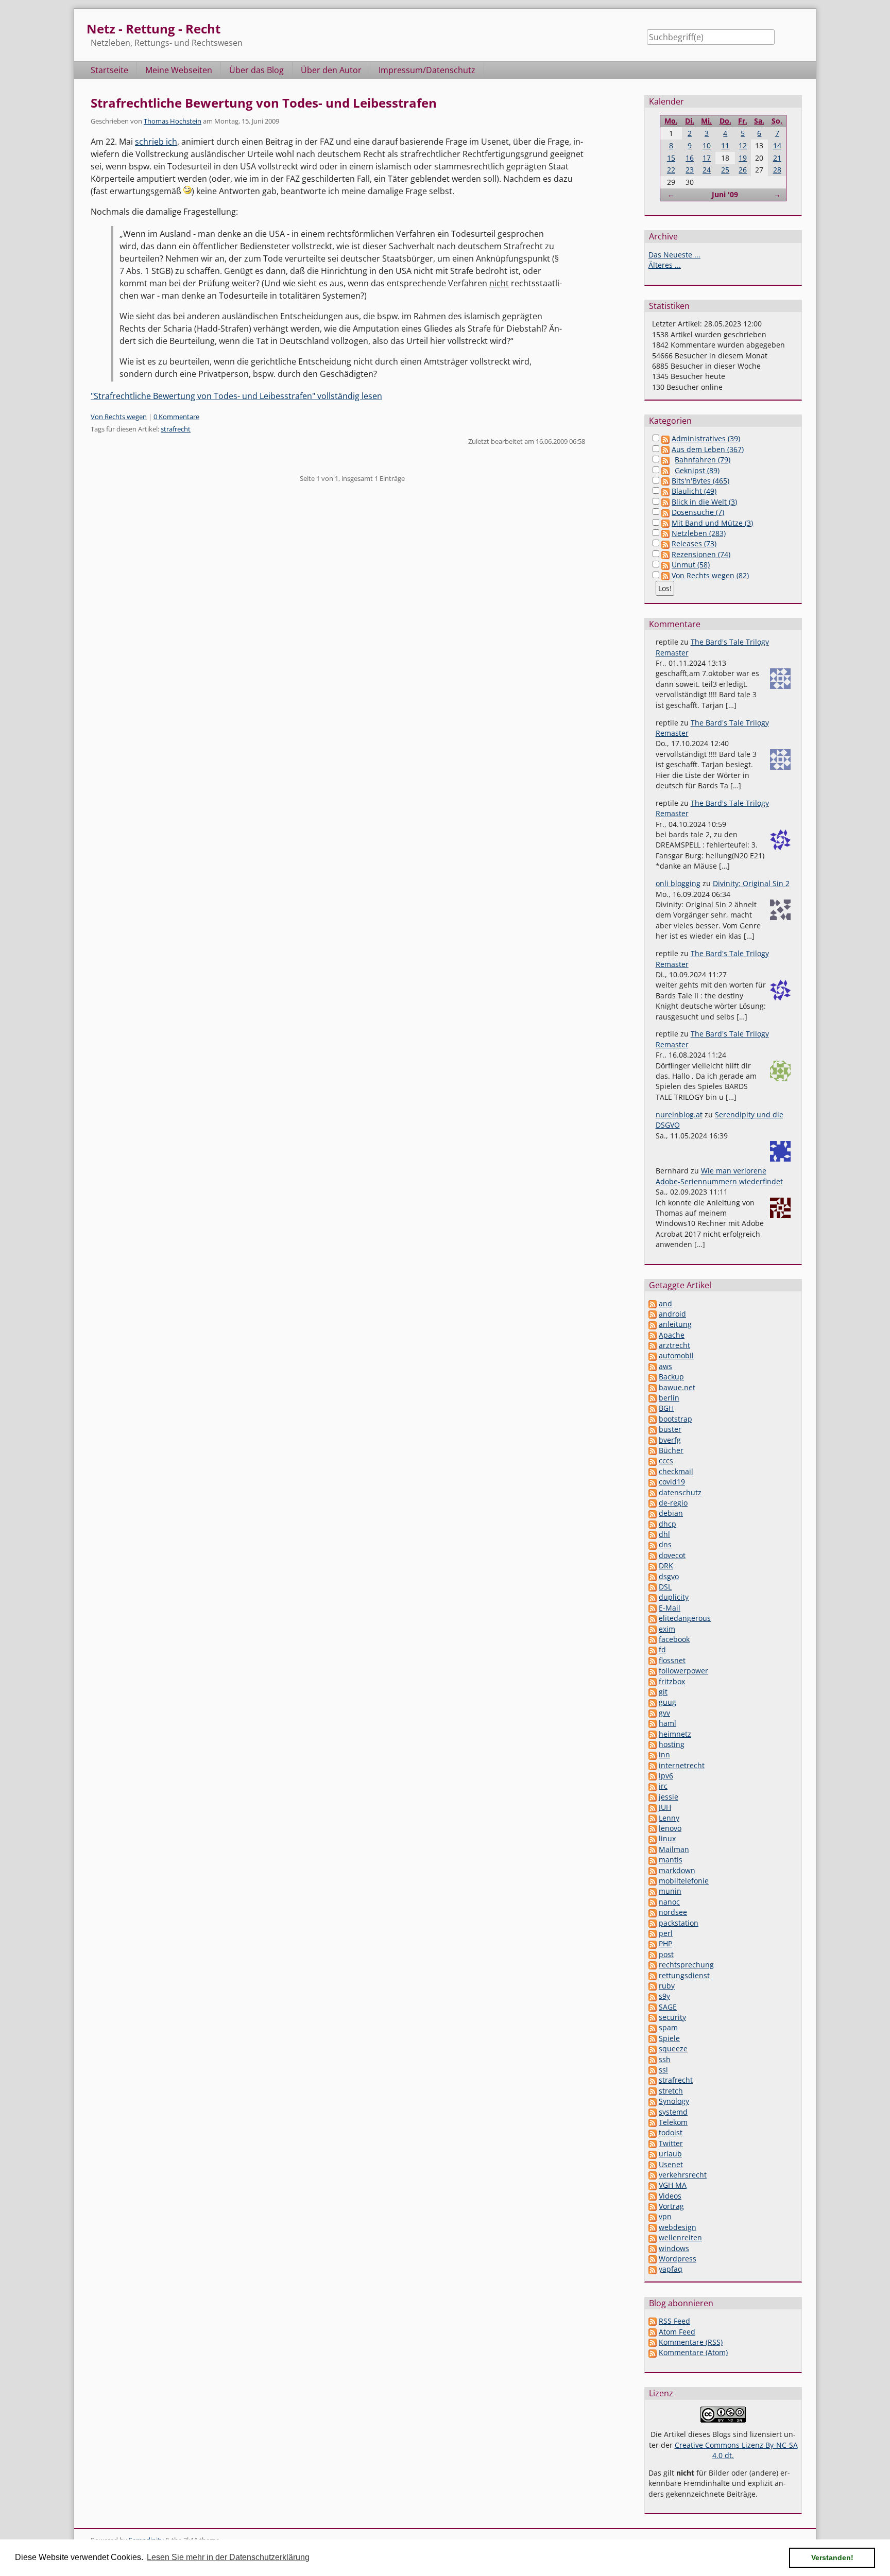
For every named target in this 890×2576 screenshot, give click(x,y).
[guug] (653, 1702)
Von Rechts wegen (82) (710, 575)
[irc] (653, 1786)
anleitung (675, 1324)
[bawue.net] (653, 1387)
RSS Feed (674, 2321)
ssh (665, 2059)
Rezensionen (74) (701, 554)
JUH (665, 1807)
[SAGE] (653, 2007)
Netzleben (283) (699, 533)
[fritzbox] (653, 1681)
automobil (676, 1355)
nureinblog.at (679, 1114)
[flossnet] (653, 1660)
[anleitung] (653, 1324)
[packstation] (653, 1923)
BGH (666, 1408)
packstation (679, 1923)
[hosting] (653, 1744)
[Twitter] (653, 2143)
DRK (666, 1566)
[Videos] (653, 2196)
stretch (671, 2091)
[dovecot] (653, 1555)
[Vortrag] (653, 2206)
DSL (665, 1587)
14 (777, 145)
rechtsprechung (686, 1965)
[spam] (653, 2027)
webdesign (678, 2227)
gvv (664, 1713)
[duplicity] (653, 1597)
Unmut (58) (691, 565)
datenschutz (680, 1492)
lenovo (670, 1828)
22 (671, 170)
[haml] (653, 1723)
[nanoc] (653, 1902)
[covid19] (653, 1482)
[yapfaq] (653, 2269)
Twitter (671, 2143)
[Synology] (653, 2101)
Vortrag (671, 2206)
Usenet (671, 2164)
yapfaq (671, 2269)
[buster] (653, 1429)
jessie (669, 1797)
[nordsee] (653, 1912)
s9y (664, 1996)
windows (674, 2248)
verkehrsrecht (683, 2175)
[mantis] (653, 1860)
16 (690, 158)
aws (665, 1366)
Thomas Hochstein (173, 121)
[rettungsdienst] (653, 1975)
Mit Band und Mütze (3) (712, 523)
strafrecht (176, 429)
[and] (653, 1303)
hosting (672, 1744)
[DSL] (653, 1587)
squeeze (673, 2048)
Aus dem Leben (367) (708, 449)
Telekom (673, 2122)
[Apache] (653, 1335)
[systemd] (653, 2112)
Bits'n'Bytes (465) (700, 481)
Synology (674, 2101)
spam (668, 2027)
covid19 (672, 1482)
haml (667, 1723)
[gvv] (653, 1713)
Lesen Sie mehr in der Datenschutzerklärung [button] (228, 2557)
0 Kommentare (176, 417)
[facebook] (653, 1639)
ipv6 (666, 1776)
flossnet (672, 1660)
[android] (653, 1314)
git (663, 1692)
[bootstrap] (653, 1419)
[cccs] (653, 1460)
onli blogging (678, 883)
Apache (672, 1335)
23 (690, 170)
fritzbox (672, 1681)
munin (670, 1891)
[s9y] (653, 1996)
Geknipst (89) (697, 470)
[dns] (653, 1544)
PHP (665, 1943)
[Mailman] (653, 1849)
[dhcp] (653, 1524)
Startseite (109, 70)
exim (667, 1629)
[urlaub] (653, 2154)
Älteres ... (665, 265)
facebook (674, 1639)
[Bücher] (653, 1450)
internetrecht (682, 1765)
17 (707, 158)
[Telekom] (653, 2122)
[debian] (653, 1513)
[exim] (653, 1629)
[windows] (653, 2248)
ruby (667, 1986)
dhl (664, 1534)
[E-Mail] (653, 1608)
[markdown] (653, 1870)
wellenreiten (680, 2237)
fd (662, 1649)
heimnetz (675, 1734)
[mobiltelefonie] (653, 1881)
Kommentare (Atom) (693, 2352)
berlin (669, 1398)
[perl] (653, 1933)
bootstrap (675, 1419)
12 (743, 145)
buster (670, 1429)
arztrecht (674, 1345)
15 (671, 158)
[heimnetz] (653, 1734)
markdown (677, 1870)
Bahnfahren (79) (703, 460)
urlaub (670, 2154)
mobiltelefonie (684, 1881)
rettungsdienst (684, 1975)
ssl (663, 2070)
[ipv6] (653, 1776)
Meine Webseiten (179, 70)
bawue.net (677, 1387)
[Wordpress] (653, 2259)
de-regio (673, 1503)
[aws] (653, 1366)
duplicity (674, 1597)
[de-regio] (653, 1503)
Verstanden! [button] (832, 2557)
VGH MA (673, 2185)
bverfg (670, 1440)
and (665, 1303)
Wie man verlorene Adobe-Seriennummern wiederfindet (719, 1176)
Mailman (674, 1849)
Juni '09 (725, 194)
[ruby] (653, 1986)
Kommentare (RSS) (691, 2342)
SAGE (668, 2007)
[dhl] (653, 1534)
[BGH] (653, 1408)
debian (671, 1513)
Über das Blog (256, 70)
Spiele (669, 2038)
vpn (665, 2216)
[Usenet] (653, 2164)
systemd (673, 2112)
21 (777, 158)
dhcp (667, 1524)
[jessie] (653, 1797)
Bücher (671, 1450)
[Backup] (653, 1377)
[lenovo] (653, 1828)
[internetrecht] (653, 1765)
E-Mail (670, 1608)
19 (743, 158)
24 (707, 170)
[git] (653, 1692)
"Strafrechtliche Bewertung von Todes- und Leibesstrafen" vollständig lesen (236, 396)
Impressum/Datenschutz (427, 70)
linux (667, 1838)
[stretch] (653, 2091)
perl (666, 1933)
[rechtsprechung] (653, 1965)
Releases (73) (694, 543)
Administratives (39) (706, 438)
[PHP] (653, 1943)
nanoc (669, 1902)
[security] (653, 2017)
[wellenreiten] (653, 2237)
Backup (671, 1377)
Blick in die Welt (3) (704, 502)
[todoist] (653, 2132)
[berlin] (653, 1398)
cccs (666, 1460)
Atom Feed (677, 2332)
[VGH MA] (653, 2185)
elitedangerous (685, 1618)
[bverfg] (653, 1440)
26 (743, 170)
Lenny (669, 1818)
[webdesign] (653, 2227)
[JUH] (653, 1807)
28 (777, 170)
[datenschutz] (653, 1492)
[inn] (653, 1754)
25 (725, 170)
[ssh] (653, 2059)
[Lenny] (653, 1818)
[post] (653, 1954)
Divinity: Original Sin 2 (751, 883)
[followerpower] (653, 1671)
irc (663, 1786)
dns (665, 1544)
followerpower (683, 1671)
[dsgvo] (653, 1576)
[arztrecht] (653, 1345)
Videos (670, 2196)
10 (707, 145)
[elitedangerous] (653, 1618)
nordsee (673, 1912)
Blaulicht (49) (694, 491)
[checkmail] (653, 1471)
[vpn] (653, 2216)
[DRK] (653, 1566)
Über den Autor (331, 70)
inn (664, 1754)
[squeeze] (653, 2048)
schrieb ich (156, 142)
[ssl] (653, 2070)
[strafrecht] (653, 2080)
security (672, 2017)
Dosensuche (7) (698, 512)
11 (725, 145)
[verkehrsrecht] (653, 2175)
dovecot (672, 1555)
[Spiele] (653, 2038)
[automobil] (653, 1355)
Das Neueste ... (674, 255)
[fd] (653, 1649)
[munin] (653, 1891)
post (666, 1954)
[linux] (653, 1838)
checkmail (676, 1471)
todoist (671, 2132)
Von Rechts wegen (119, 417)
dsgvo (669, 1576)
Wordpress (678, 2259)
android (672, 1314)
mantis (671, 1860)
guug (667, 1702)
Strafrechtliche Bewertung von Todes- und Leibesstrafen (264, 103)
